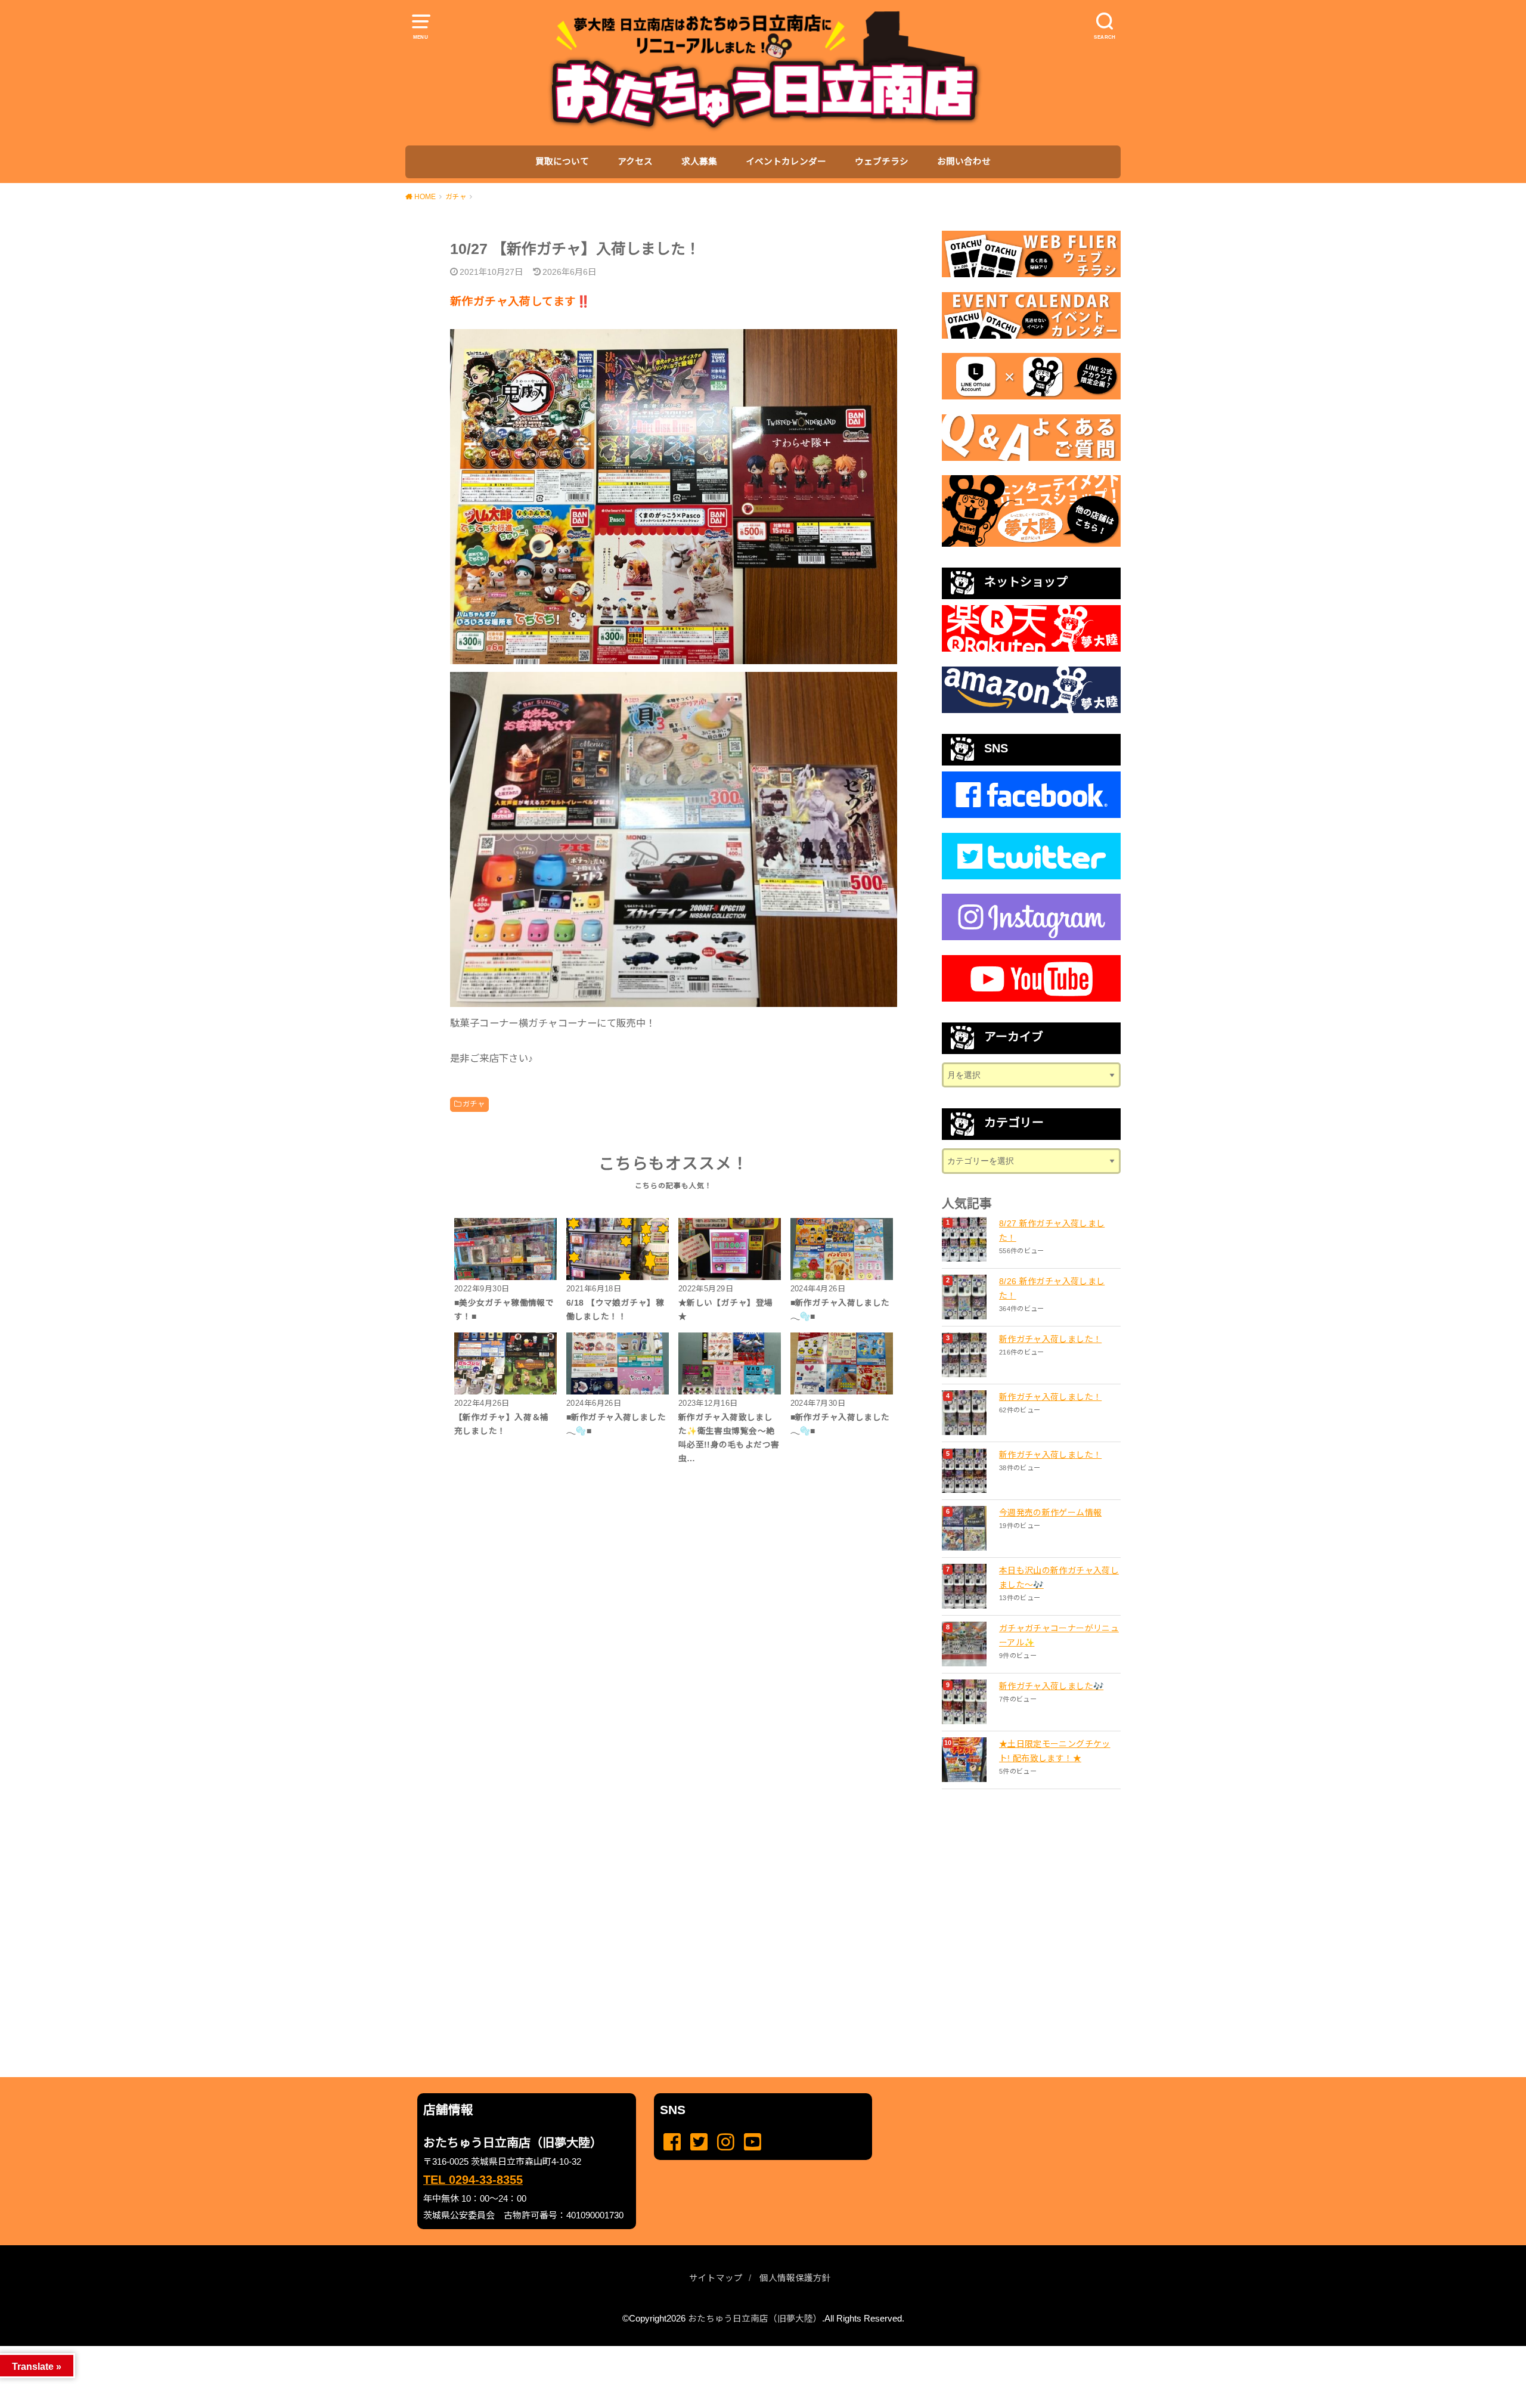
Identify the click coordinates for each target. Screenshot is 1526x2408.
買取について (562, 162)
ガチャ (474, 1104)
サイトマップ (716, 2278)
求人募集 (699, 162)
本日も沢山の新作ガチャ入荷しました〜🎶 (1059, 1578)
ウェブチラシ (882, 162)
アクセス (635, 162)
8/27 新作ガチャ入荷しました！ (1052, 1231)
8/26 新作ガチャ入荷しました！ (1052, 1288)
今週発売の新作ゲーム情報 (1050, 1513)
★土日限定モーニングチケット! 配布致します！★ (1055, 1751)
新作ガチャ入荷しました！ (1050, 1339)
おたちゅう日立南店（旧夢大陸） (755, 2319)
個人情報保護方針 (795, 2278)
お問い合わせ (964, 162)
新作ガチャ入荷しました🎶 (1051, 1686)
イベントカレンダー (786, 162)
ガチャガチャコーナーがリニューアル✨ (1059, 1635)
